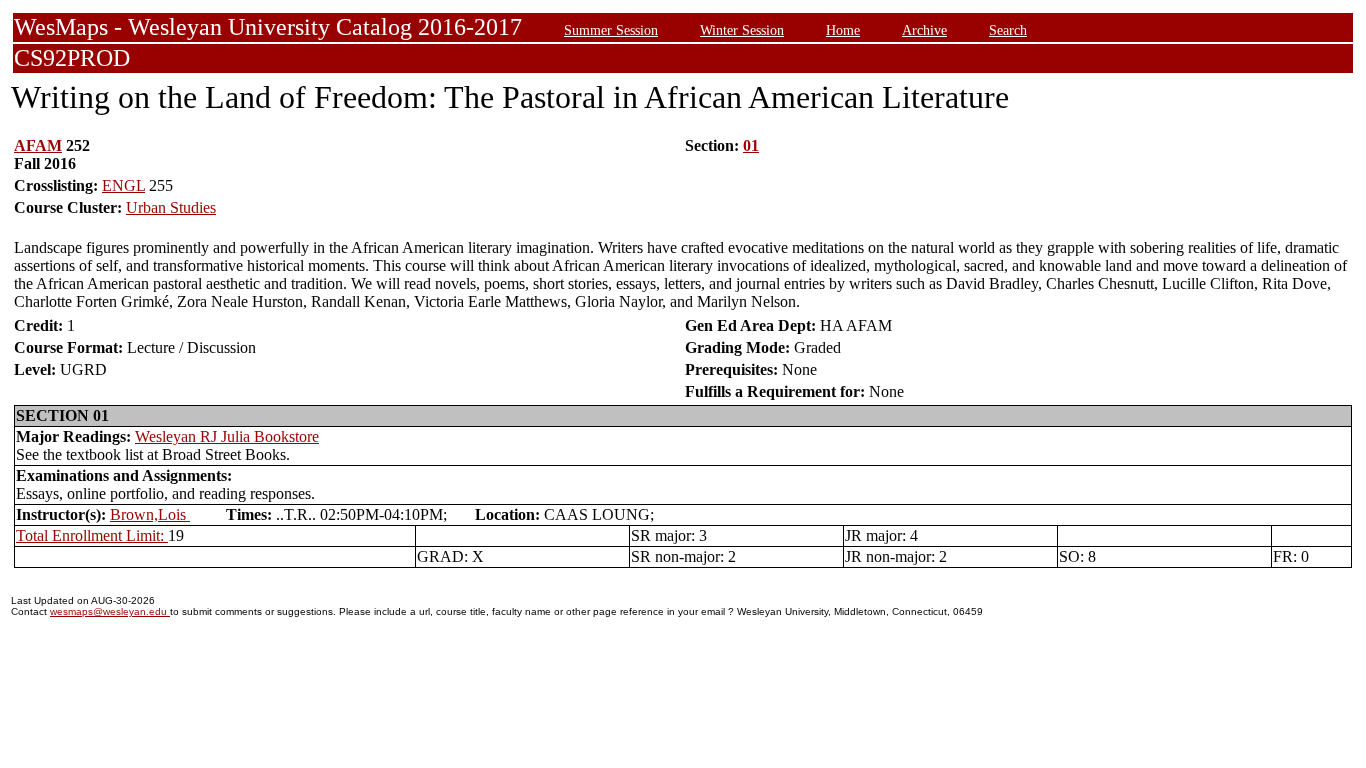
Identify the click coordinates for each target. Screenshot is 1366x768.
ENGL (123, 185)
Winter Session (742, 30)
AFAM (38, 145)
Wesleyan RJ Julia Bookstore (227, 436)
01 (751, 145)
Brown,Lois (150, 514)
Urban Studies (171, 207)
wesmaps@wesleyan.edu (110, 611)
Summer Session (611, 30)
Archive (924, 30)
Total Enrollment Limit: (92, 535)
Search (1008, 30)
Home (843, 30)
